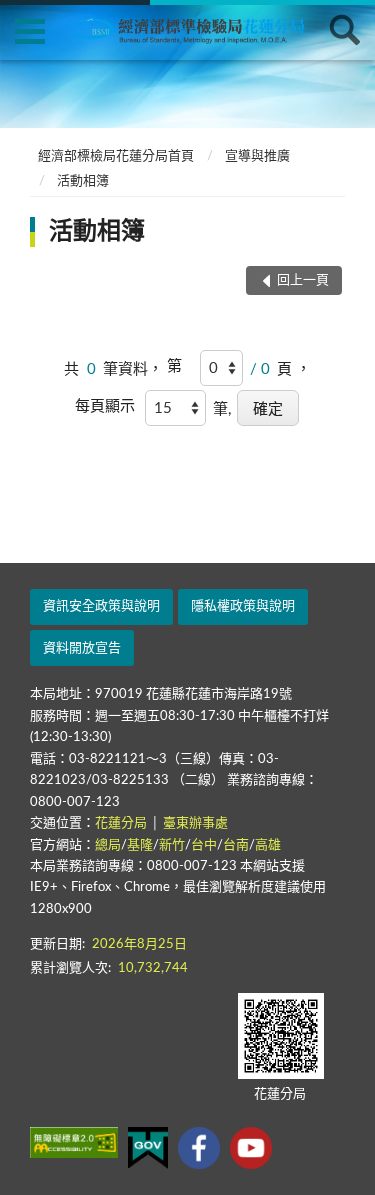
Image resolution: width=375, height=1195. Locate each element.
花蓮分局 (122, 823)
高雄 (268, 845)
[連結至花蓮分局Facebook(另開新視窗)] (199, 1148)
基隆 (140, 845)
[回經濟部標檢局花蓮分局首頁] (200, 29)
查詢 (345, 30)
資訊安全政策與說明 (101, 606)
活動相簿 (83, 181)
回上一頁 (303, 280)
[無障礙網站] (74, 1142)
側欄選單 (30, 30)
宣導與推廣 (257, 156)
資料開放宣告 (82, 648)
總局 (108, 845)
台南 (236, 845)
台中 (204, 845)
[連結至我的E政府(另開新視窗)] (148, 1148)
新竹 (172, 845)
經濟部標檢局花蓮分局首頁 (116, 156)
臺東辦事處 (195, 823)
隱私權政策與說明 (243, 606)
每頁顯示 (105, 406)
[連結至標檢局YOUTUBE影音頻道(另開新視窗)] (251, 1148)
